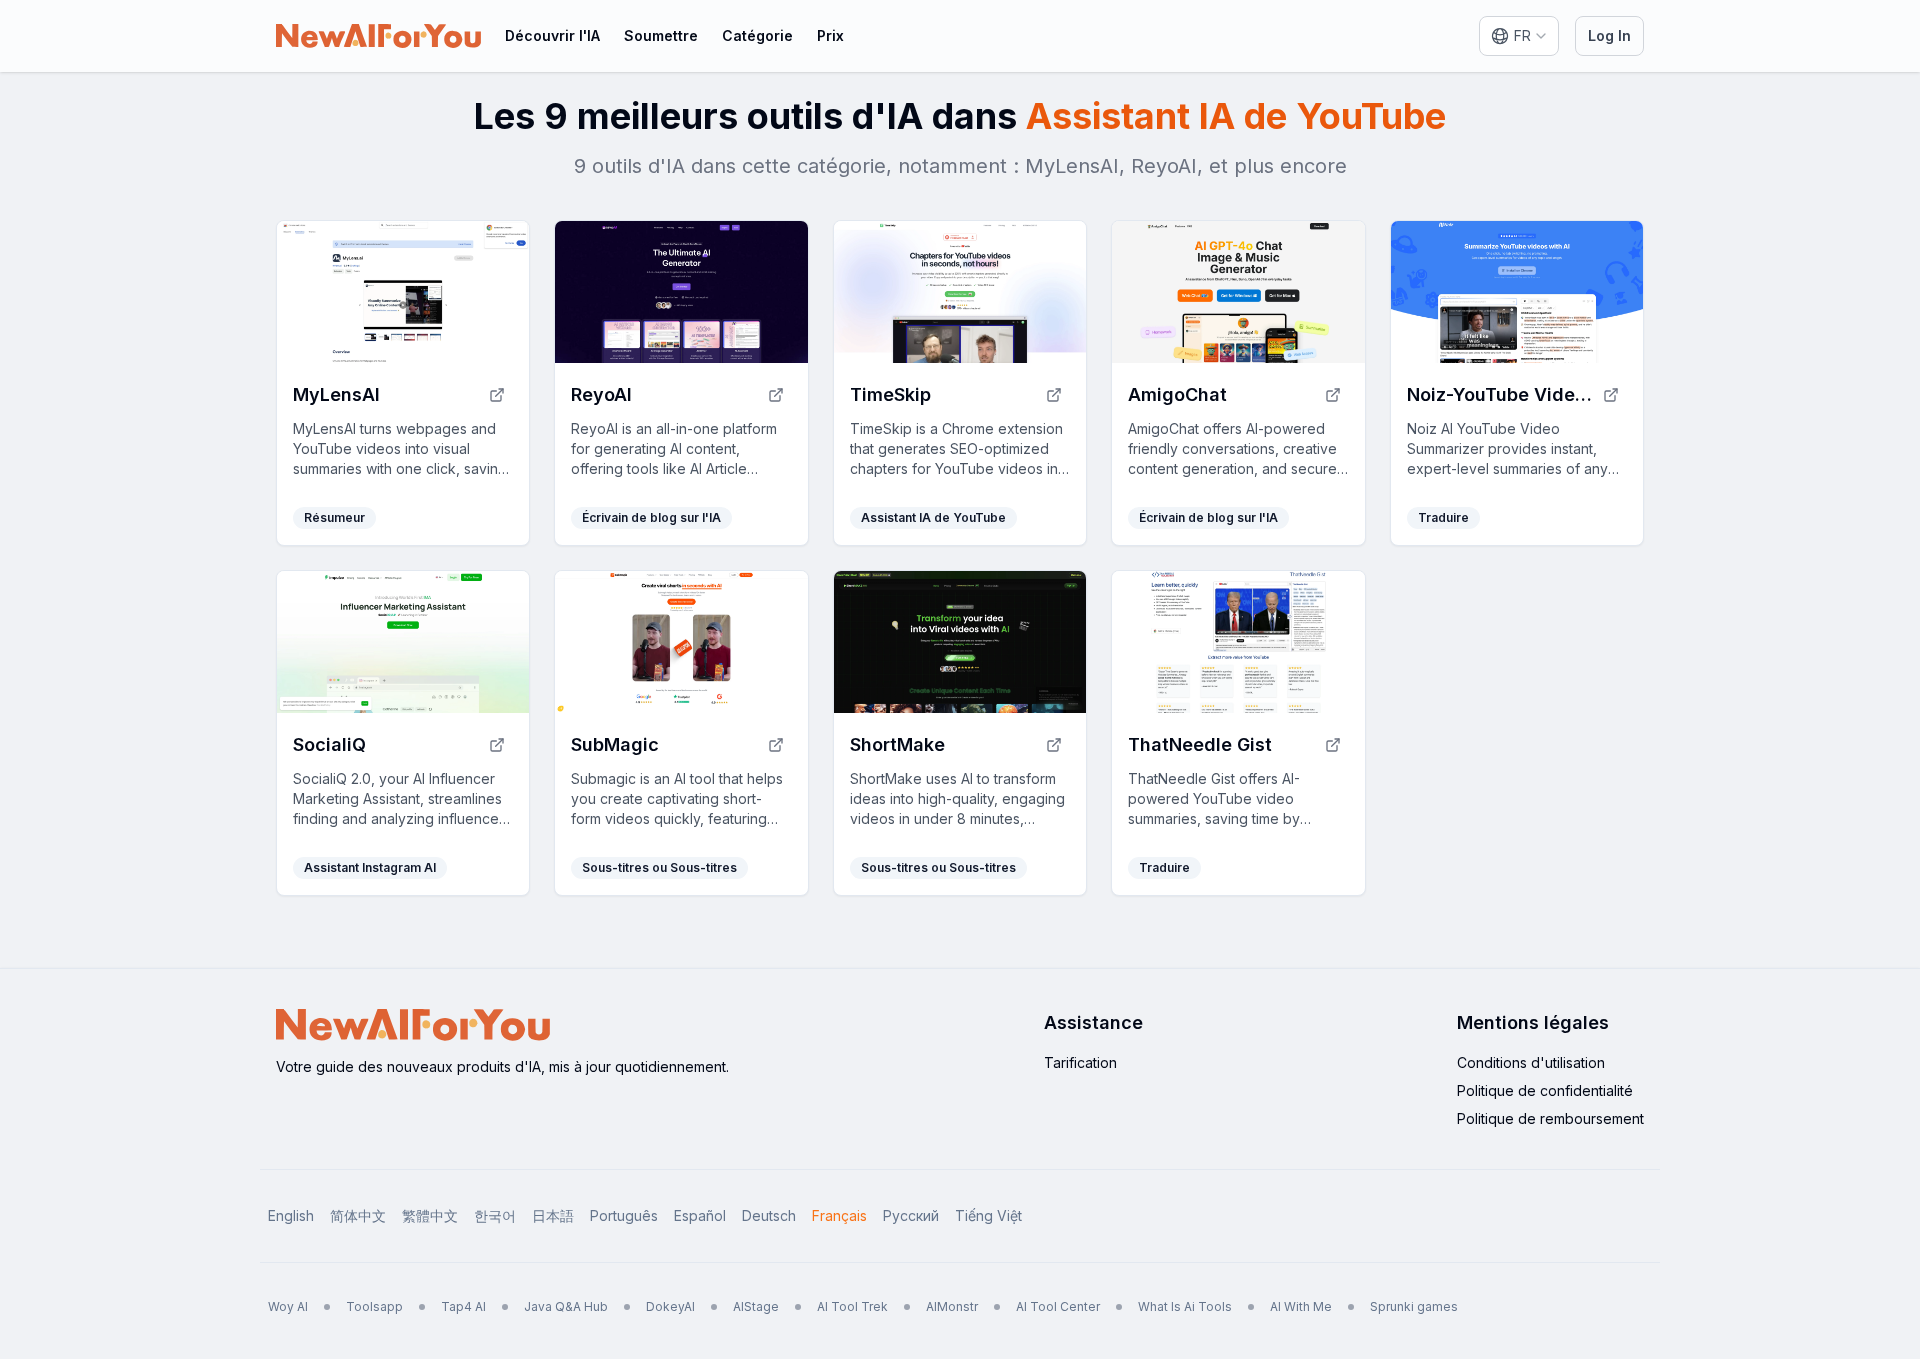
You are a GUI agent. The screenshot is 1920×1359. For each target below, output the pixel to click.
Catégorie (757, 35)
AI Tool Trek (852, 1306)
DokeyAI (670, 1306)
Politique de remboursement (1550, 1118)
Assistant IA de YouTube (933, 517)
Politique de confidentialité (1545, 1090)
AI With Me (1301, 1306)
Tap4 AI (463, 1306)
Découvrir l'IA (552, 35)
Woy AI (288, 1306)
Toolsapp (374, 1306)
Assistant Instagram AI (370, 867)
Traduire (1443, 517)
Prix (830, 35)
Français (839, 1215)
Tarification (1080, 1062)
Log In (1609, 35)
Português (624, 1215)
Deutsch (769, 1215)
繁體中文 (430, 1215)
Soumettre (661, 35)
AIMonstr (952, 1306)
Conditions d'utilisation (1531, 1062)
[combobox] (1519, 36)
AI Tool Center (1058, 1306)
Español (700, 1215)
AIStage (756, 1306)
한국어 (495, 1215)
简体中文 (358, 1215)
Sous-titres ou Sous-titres (659, 867)
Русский (911, 1215)
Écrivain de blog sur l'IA (651, 517)
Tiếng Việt (988, 1215)
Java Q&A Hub (566, 1306)
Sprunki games (1414, 1306)
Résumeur (334, 517)
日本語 (553, 1215)
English (291, 1215)
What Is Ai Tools (1185, 1306)
